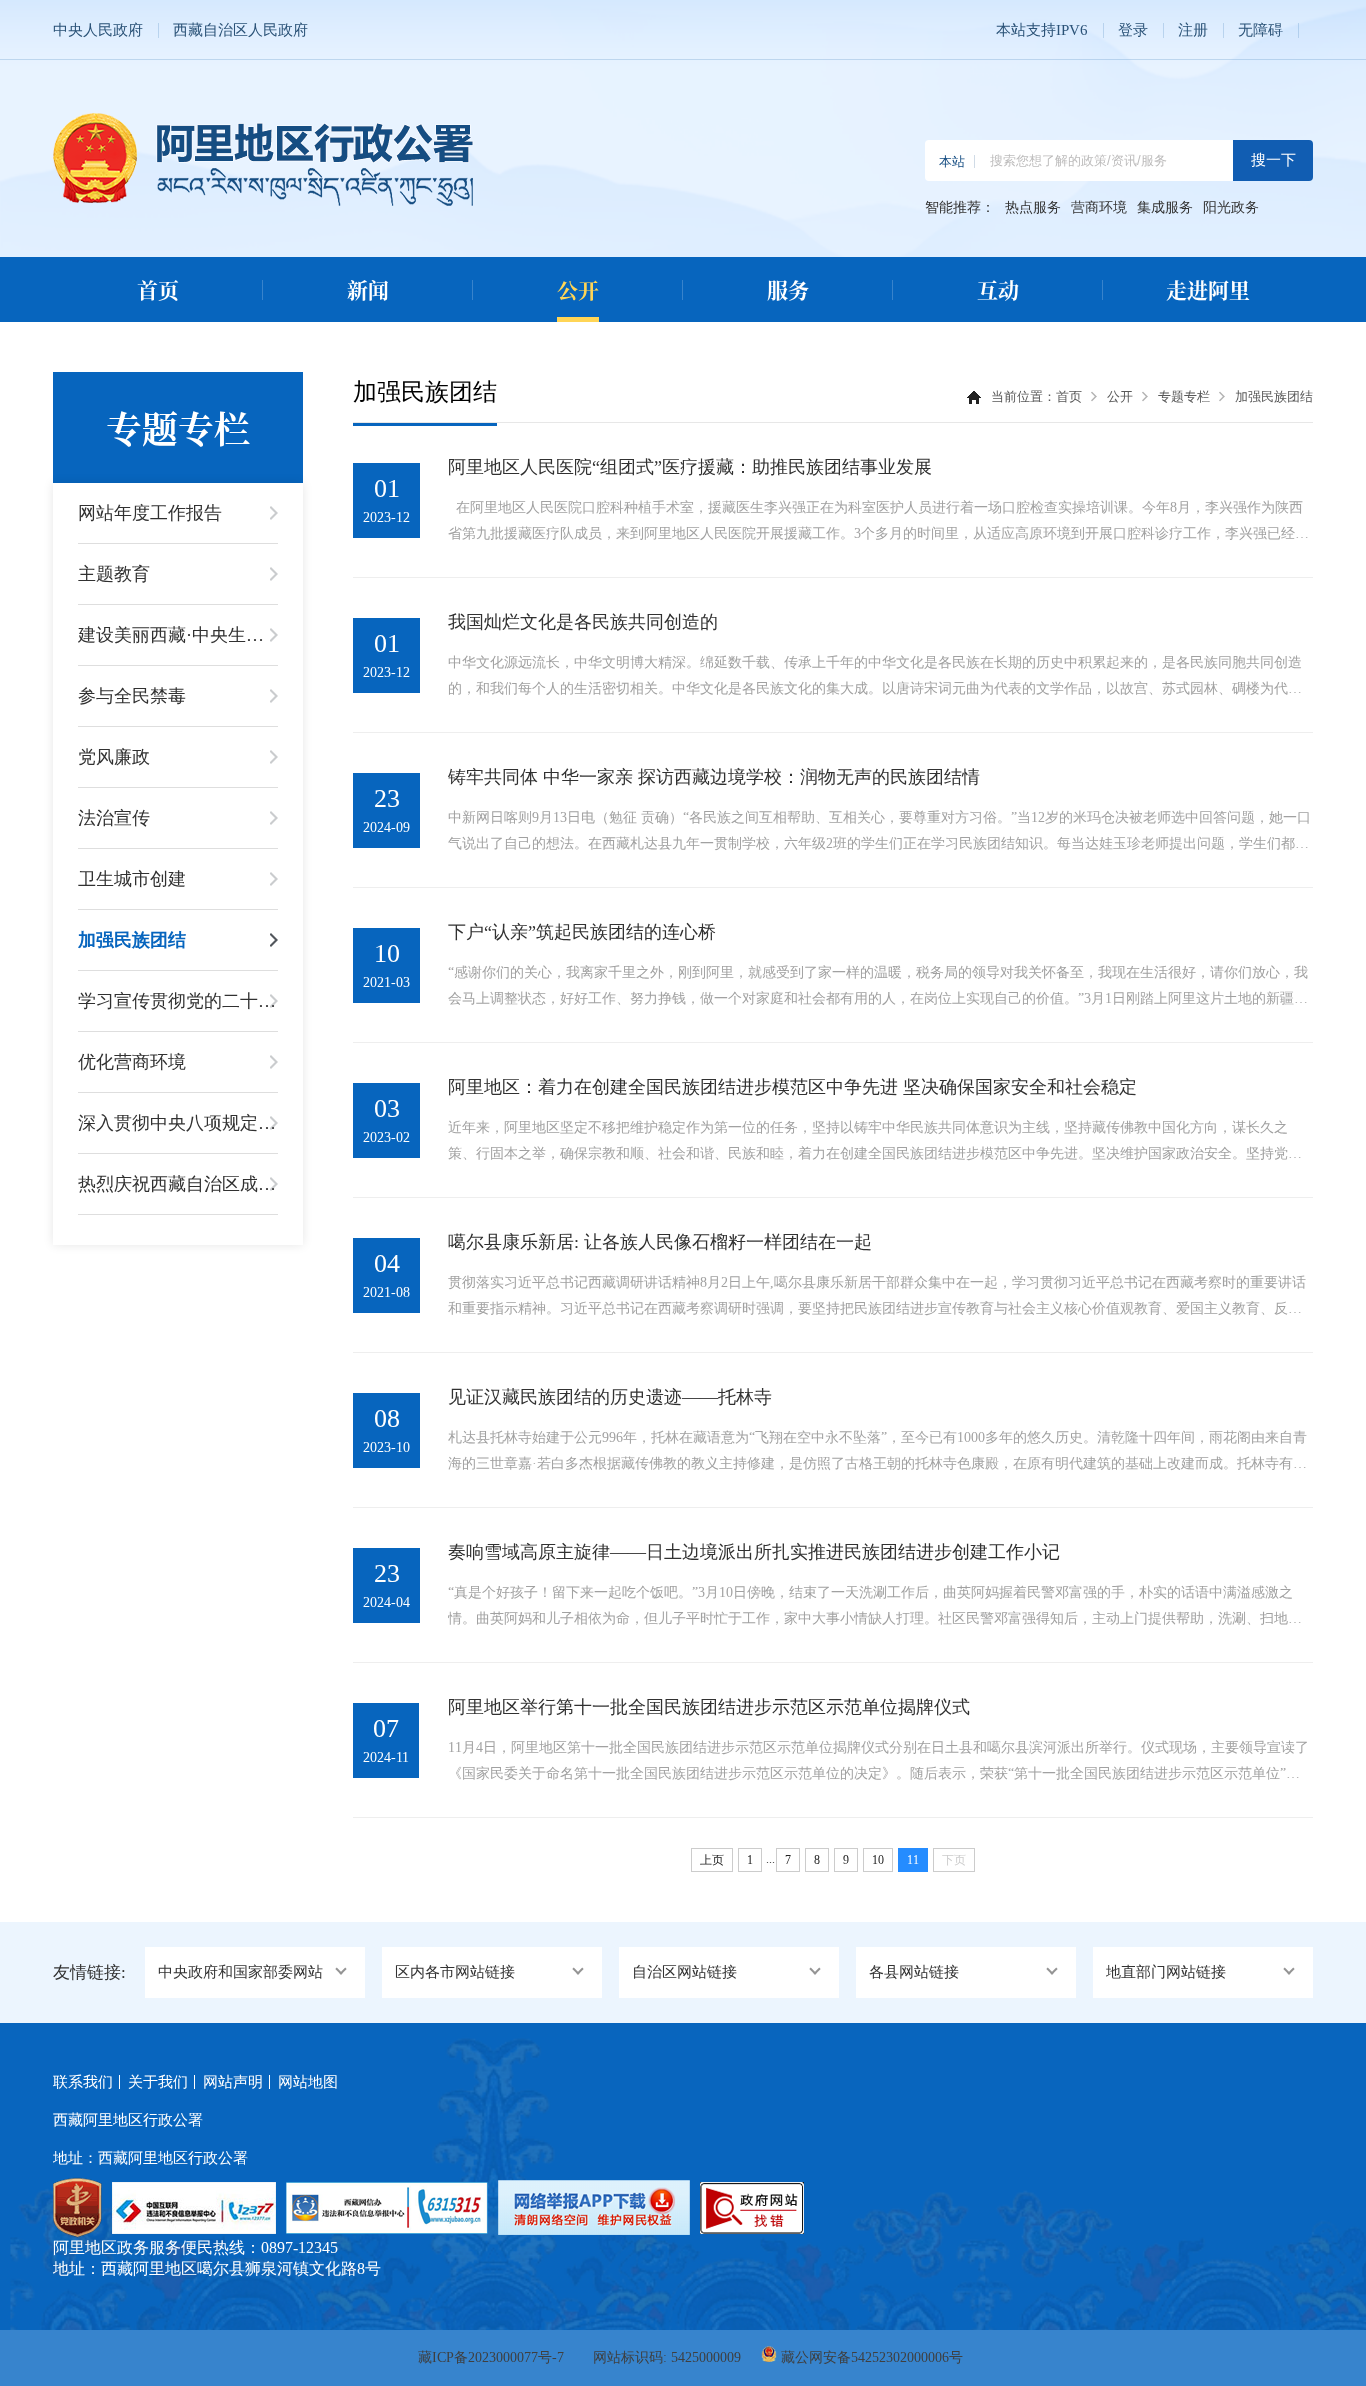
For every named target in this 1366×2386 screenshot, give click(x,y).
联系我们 (83, 2082)
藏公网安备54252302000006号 (872, 2357)
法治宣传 (114, 818)
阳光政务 (1231, 208)
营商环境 (1099, 208)
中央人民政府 (98, 30)
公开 (578, 289)
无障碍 (1260, 30)
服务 (788, 289)
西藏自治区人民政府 (240, 30)
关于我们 (158, 2082)
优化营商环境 (132, 1062)
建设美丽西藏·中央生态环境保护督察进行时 (178, 635)
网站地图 (308, 2082)
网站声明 (233, 2082)
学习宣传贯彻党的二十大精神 (178, 1001)
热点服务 (1033, 208)
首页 (158, 289)
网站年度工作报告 (150, 513)
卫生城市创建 (132, 879)
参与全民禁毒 (132, 696)
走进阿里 (1208, 289)
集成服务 (1165, 208)
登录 (1133, 30)
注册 (1193, 30)
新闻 (368, 289)
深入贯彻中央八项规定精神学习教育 (178, 1123)
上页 (712, 1860)
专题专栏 (1184, 396)
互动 (998, 289)
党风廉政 (114, 757)
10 (878, 1860)
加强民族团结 (132, 940)
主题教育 (114, 574)
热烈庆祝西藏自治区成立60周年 (178, 1184)
